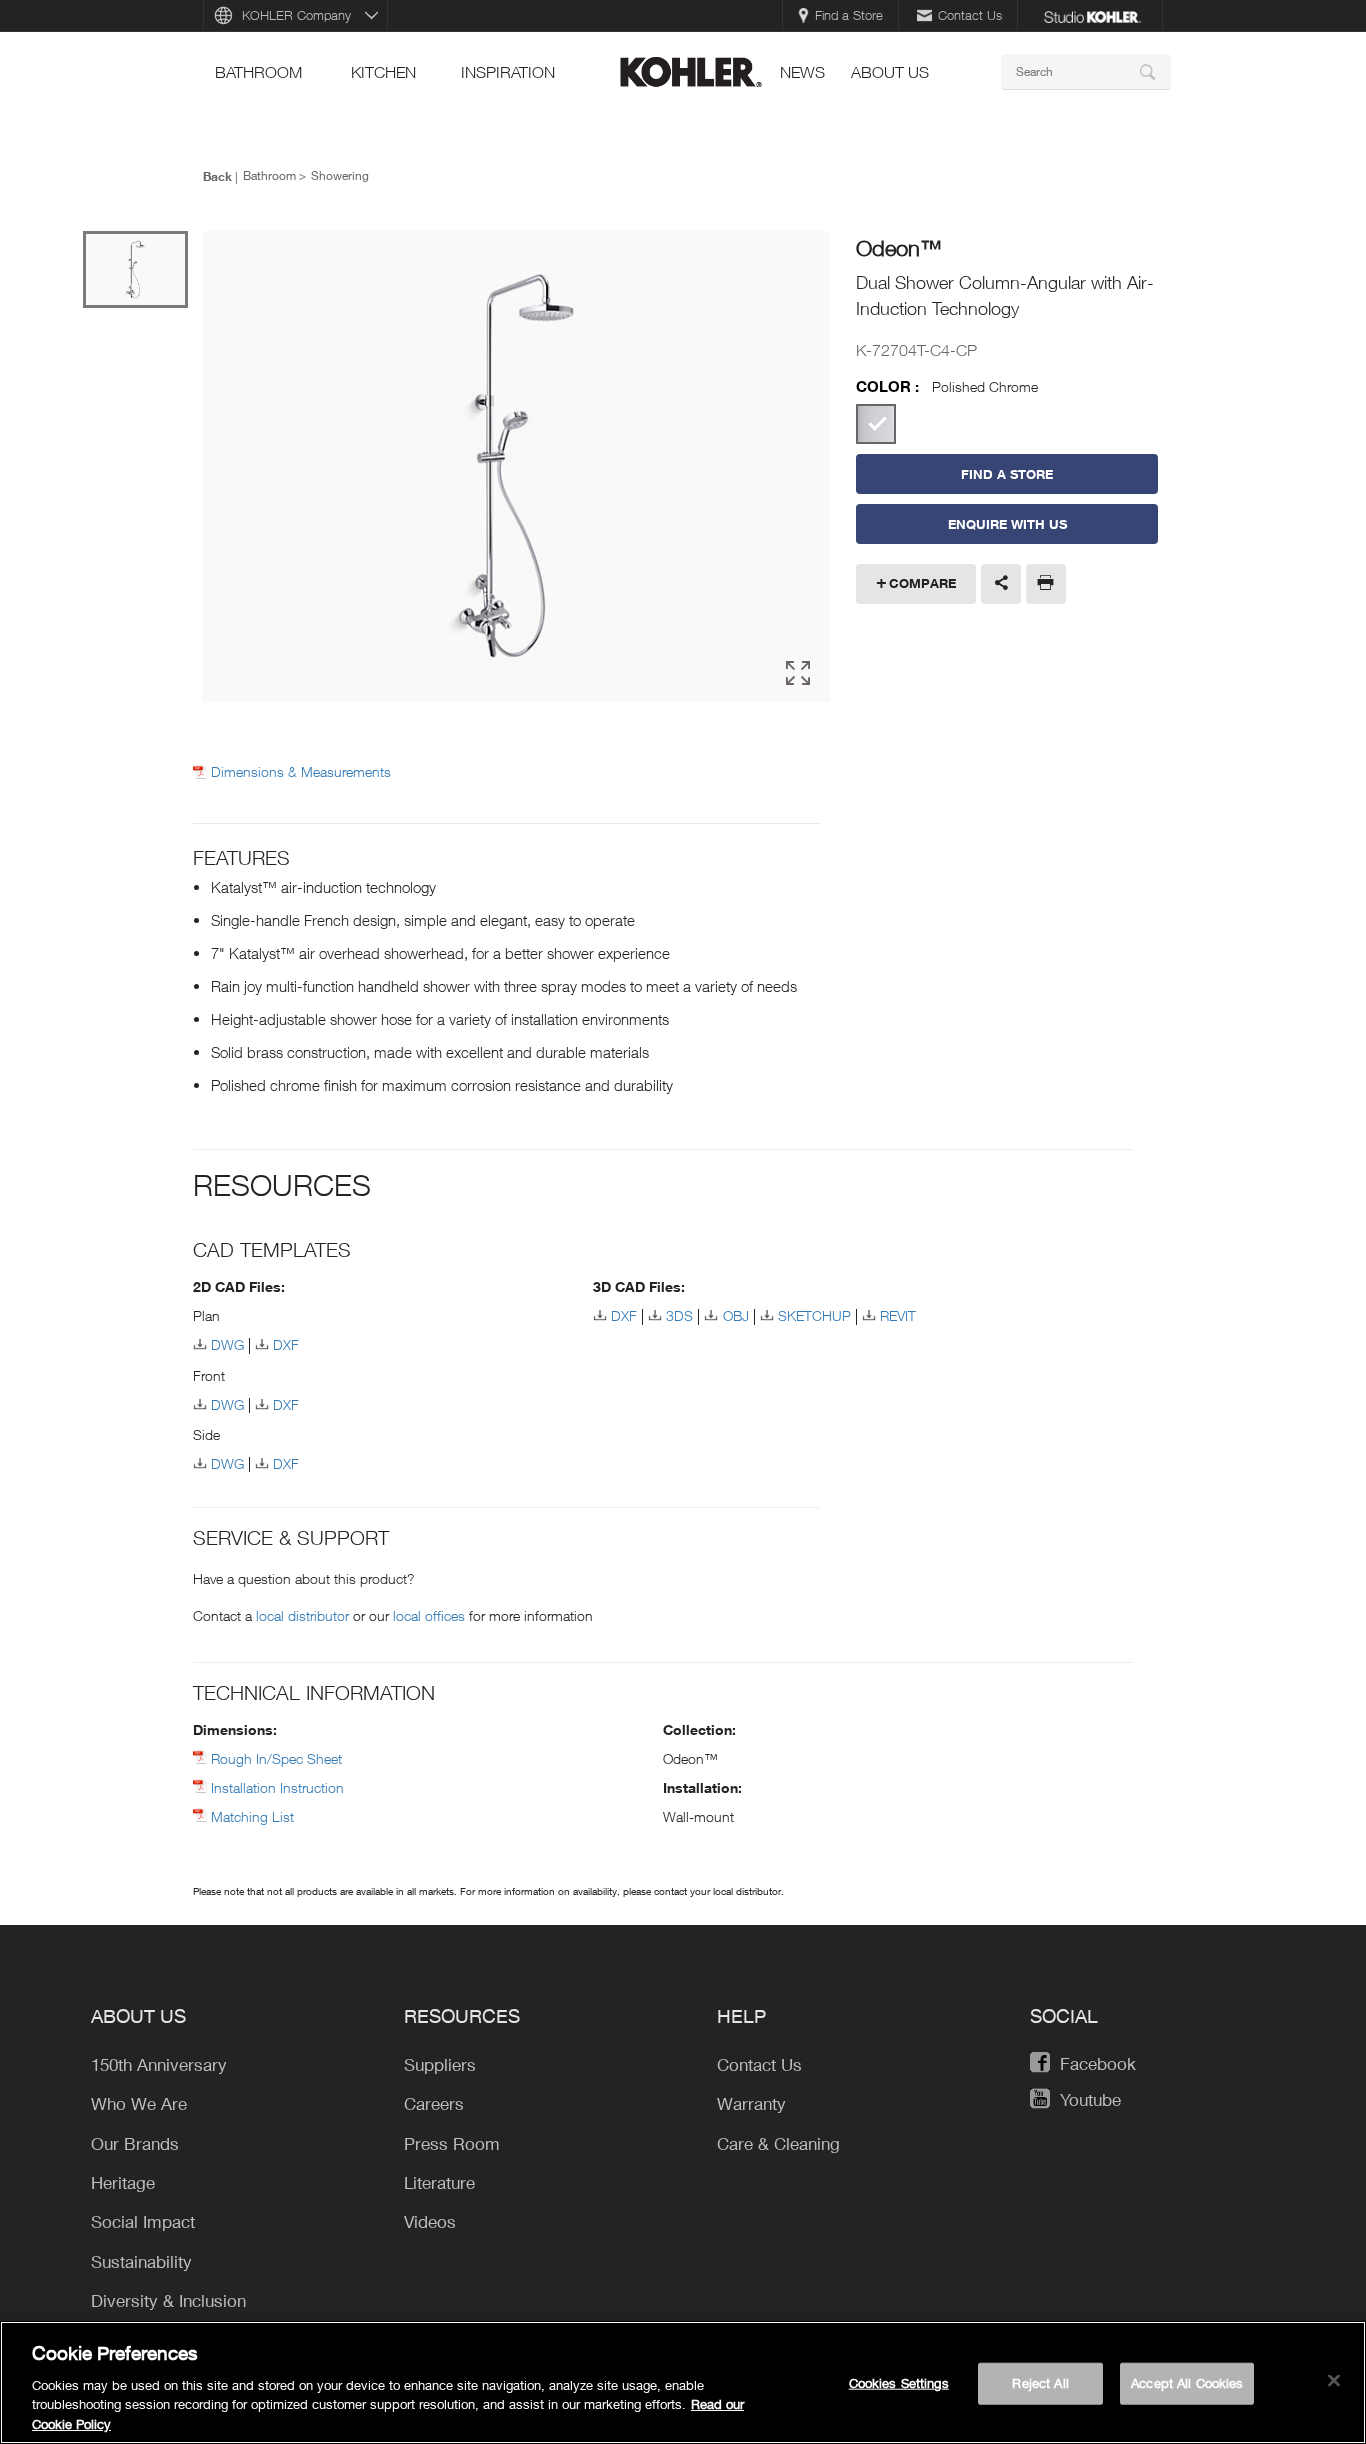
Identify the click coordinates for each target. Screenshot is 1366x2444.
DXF (286, 1344)
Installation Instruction (277, 1787)
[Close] (1334, 2381)
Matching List (252, 1816)
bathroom (258, 72)
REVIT (898, 1315)
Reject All (1040, 2383)
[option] (516, 468)
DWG (227, 1344)
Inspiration (508, 72)
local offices (429, 1615)
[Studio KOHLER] (1092, 15)
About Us (890, 72)
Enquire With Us (1007, 524)
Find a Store (849, 15)
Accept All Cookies (1187, 2383)
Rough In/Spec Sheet (276, 1758)
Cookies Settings (899, 2383)
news (802, 72)
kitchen (383, 72)
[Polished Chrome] (876, 424)
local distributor (302, 1615)
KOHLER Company (296, 15)
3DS (679, 1315)
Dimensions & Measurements (301, 772)
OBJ (735, 1315)
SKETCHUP (814, 1315)
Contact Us (970, 15)
